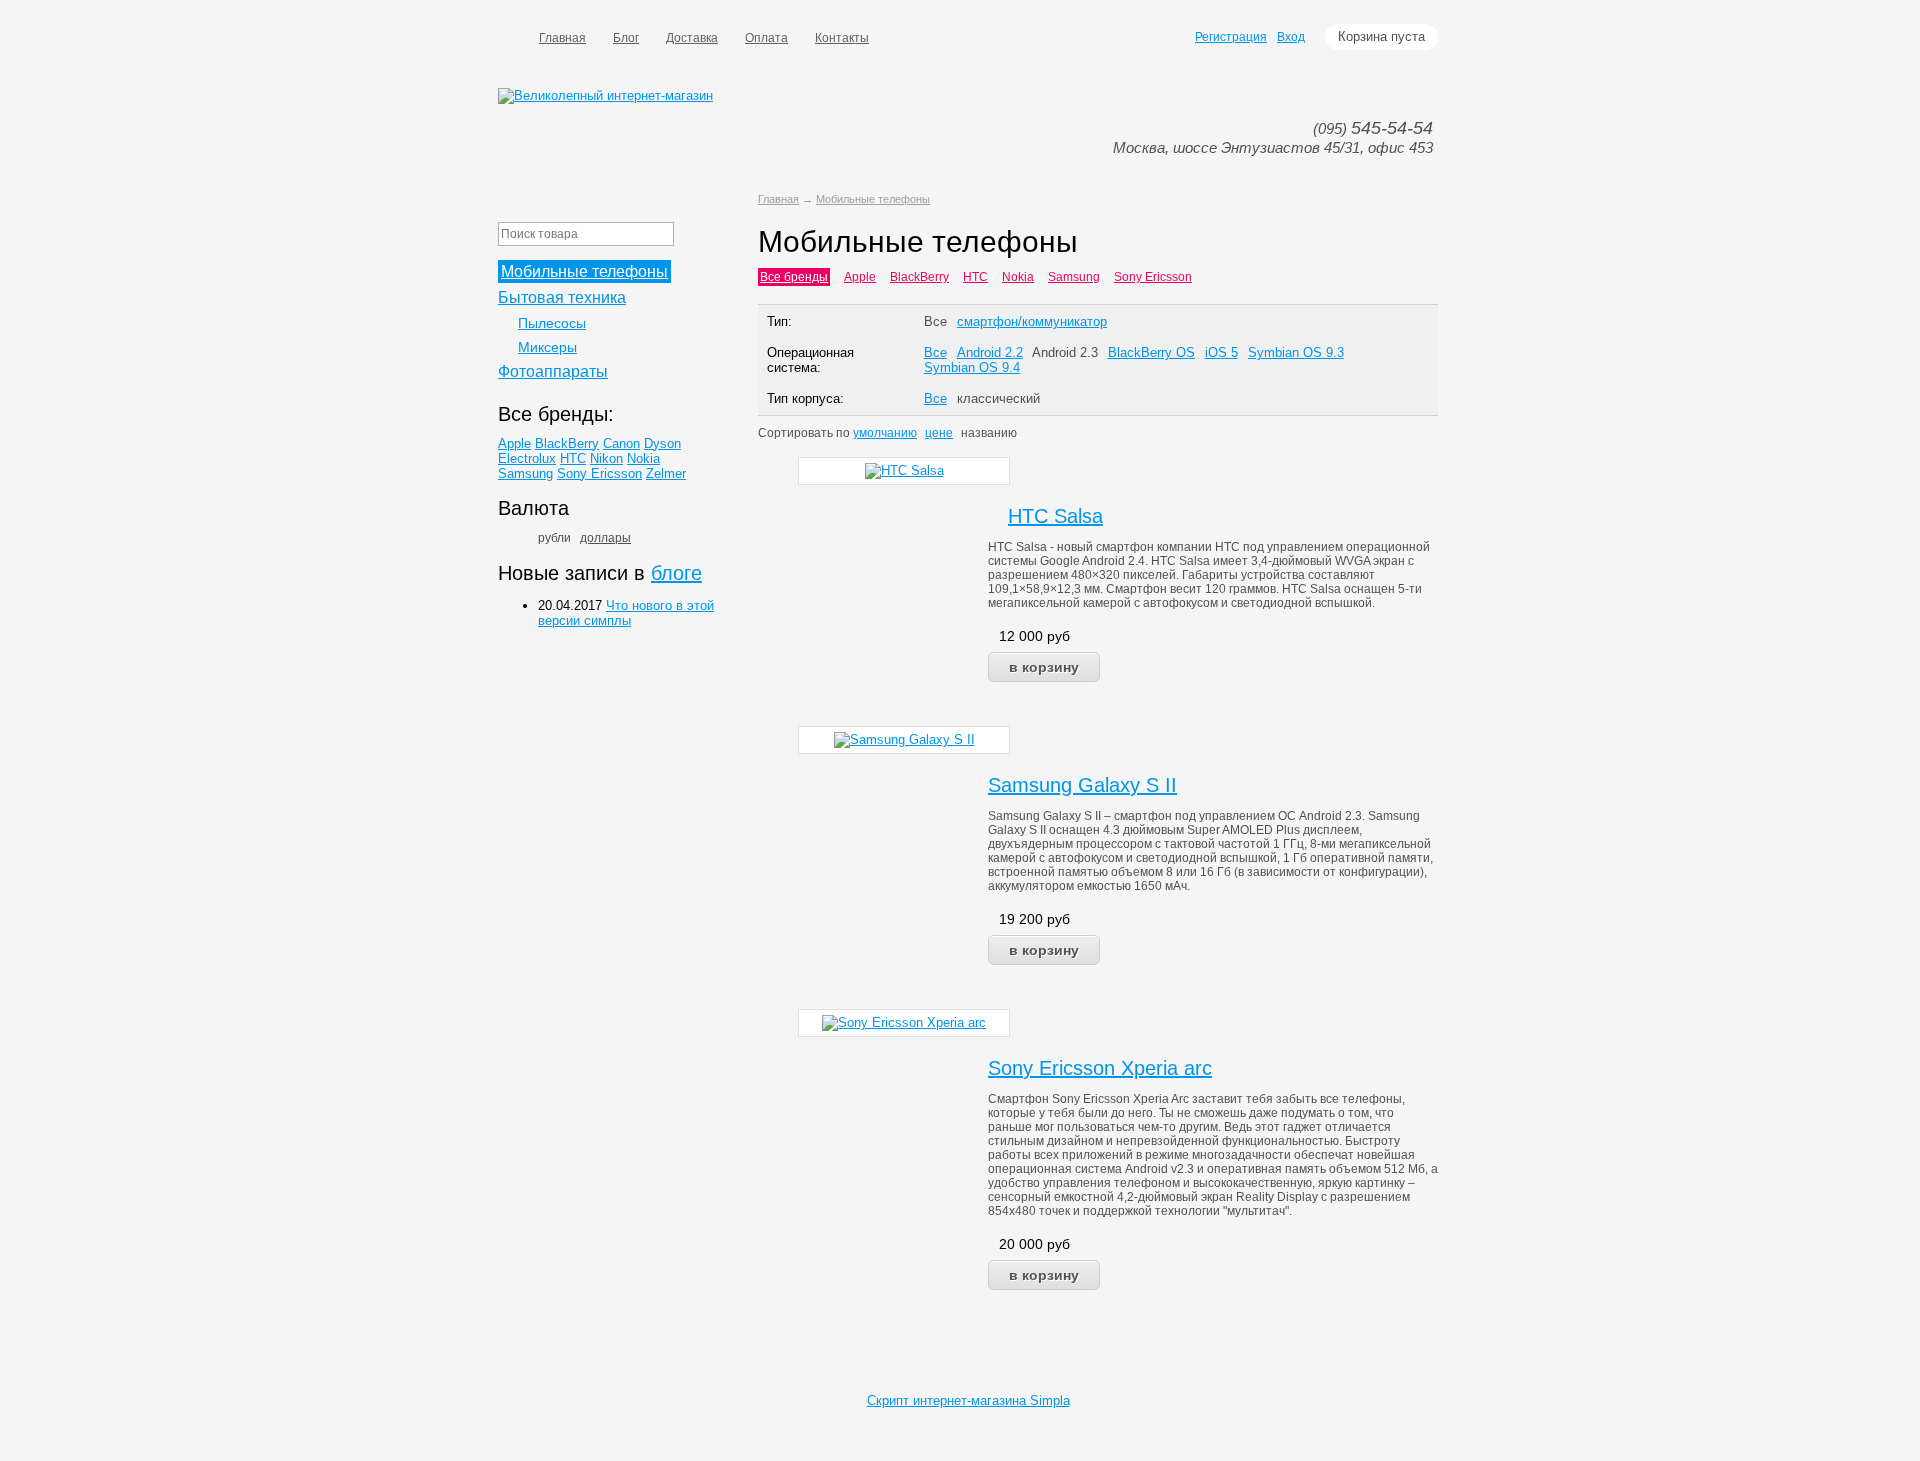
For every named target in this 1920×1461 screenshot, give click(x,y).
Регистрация (1231, 37)
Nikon (606, 458)
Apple (860, 277)
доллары (605, 538)
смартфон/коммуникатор (1032, 321)
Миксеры (547, 347)
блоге (676, 573)
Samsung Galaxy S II (1082, 785)
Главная (562, 38)
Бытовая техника (562, 297)
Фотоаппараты (553, 371)
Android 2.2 (990, 352)
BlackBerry (919, 277)
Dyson (662, 443)
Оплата (766, 38)
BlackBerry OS (1151, 352)
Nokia (1018, 277)
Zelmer (666, 473)
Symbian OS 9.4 (972, 367)
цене (939, 433)
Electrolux (527, 458)
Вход (1291, 37)
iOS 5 (1221, 352)
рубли (554, 538)
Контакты (842, 38)
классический (998, 398)
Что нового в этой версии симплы (626, 613)
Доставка (692, 38)
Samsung (1074, 277)
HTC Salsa (1055, 516)
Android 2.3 (1065, 352)
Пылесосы (552, 323)
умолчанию (885, 433)
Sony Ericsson (1153, 277)
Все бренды (794, 277)
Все (935, 321)
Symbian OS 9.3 (1296, 352)
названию (989, 433)
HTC (975, 277)
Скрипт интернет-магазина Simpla (968, 1400)
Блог (626, 38)
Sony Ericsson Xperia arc (1100, 1068)
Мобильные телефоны (873, 199)
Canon (621, 443)
